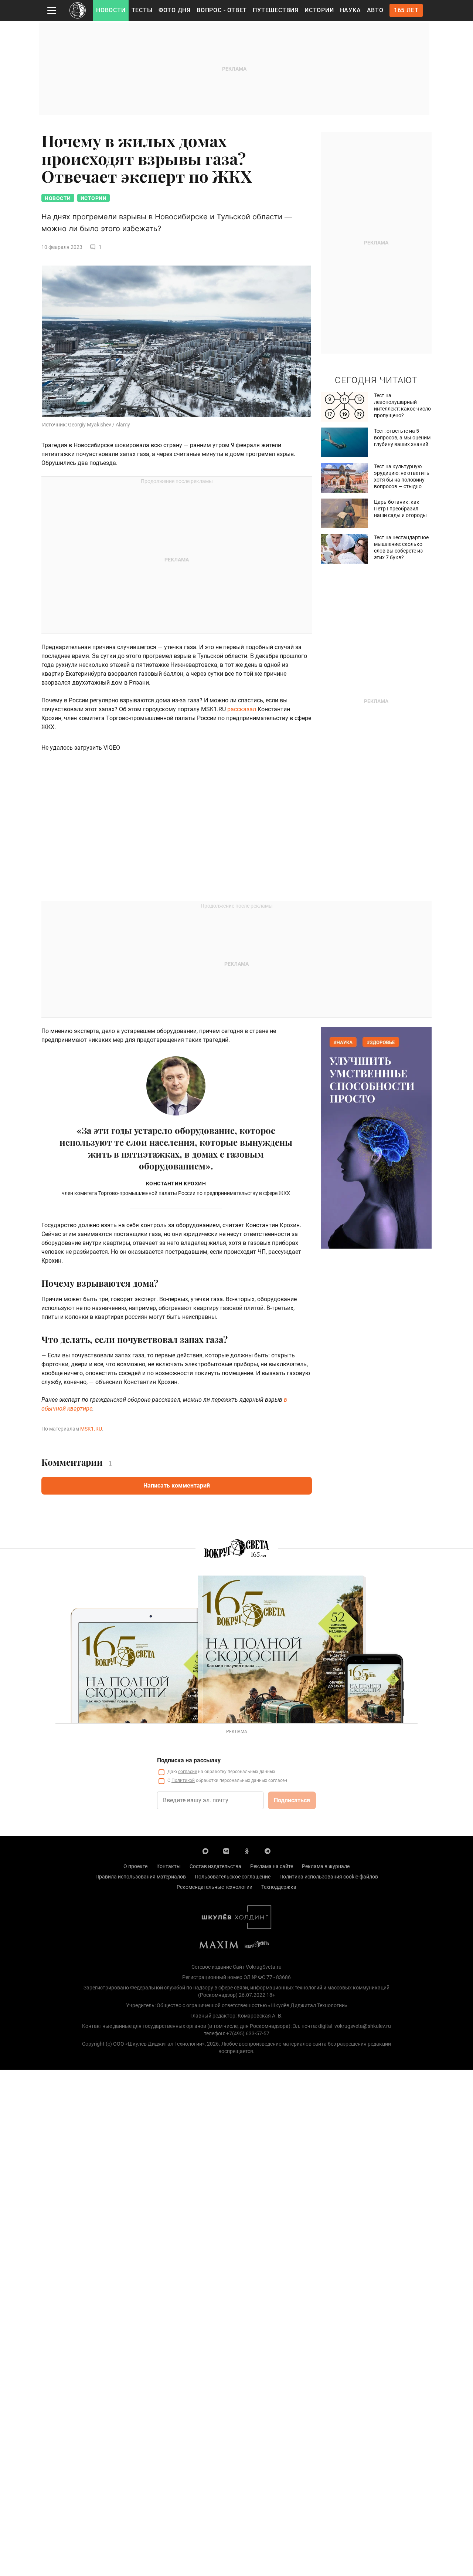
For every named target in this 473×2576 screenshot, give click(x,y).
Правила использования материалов (141, 1877)
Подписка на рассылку (189, 1760)
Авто (375, 10)
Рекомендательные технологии (215, 1887)
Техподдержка (279, 1887)
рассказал (242, 709)
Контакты (169, 1866)
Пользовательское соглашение (233, 1877)
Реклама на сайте (272, 1866)
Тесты (142, 10)
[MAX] (205, 1851)
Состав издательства (215, 1866)
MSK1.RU (91, 1429)
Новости (111, 10)
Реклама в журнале (326, 1866)
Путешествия (276, 10)
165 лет (406, 10)
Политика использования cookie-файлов (329, 1877)
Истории (319, 10)
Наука (351, 10)
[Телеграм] (268, 1851)
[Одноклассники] (247, 1851)
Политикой (183, 1780)
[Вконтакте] (226, 1851)
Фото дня (175, 10)
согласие (188, 1772)
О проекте (135, 1866)
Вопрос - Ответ (222, 10)
